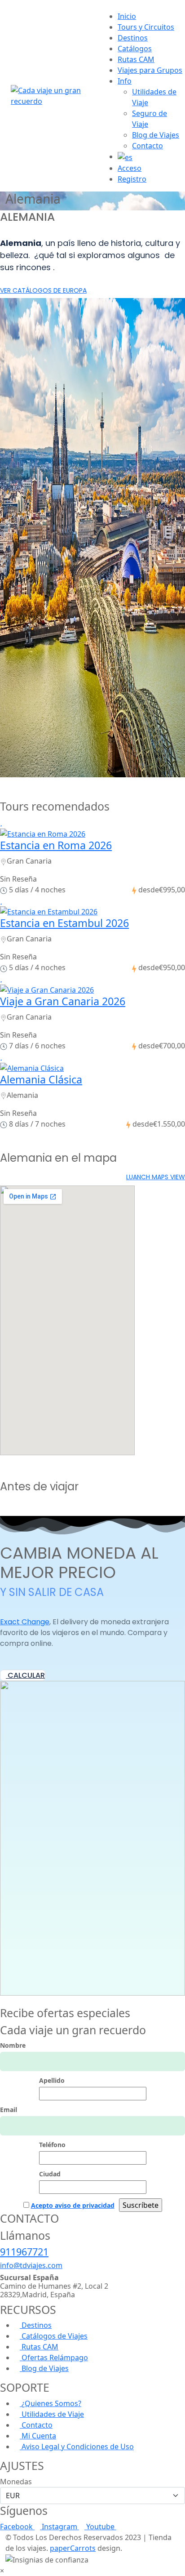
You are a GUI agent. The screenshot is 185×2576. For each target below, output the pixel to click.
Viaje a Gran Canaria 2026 (63, 1001)
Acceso (130, 168)
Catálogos (135, 49)
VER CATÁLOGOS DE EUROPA (43, 290)
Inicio (127, 16)
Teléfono (52, 2145)
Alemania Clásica (41, 1079)
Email (9, 2110)
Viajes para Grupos (150, 70)
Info (125, 81)
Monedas (16, 2482)
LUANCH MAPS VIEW (156, 1177)
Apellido (52, 2080)
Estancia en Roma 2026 (56, 845)
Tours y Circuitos (146, 27)
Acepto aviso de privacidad (73, 2205)
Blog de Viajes (156, 135)
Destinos (133, 38)
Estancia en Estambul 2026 (64, 923)
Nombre (13, 2045)
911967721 (24, 2252)
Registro (132, 179)
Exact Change (25, 1622)
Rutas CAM (136, 59)
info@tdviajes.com (31, 2265)
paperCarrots (73, 2548)
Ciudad (50, 2174)
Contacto (148, 146)
